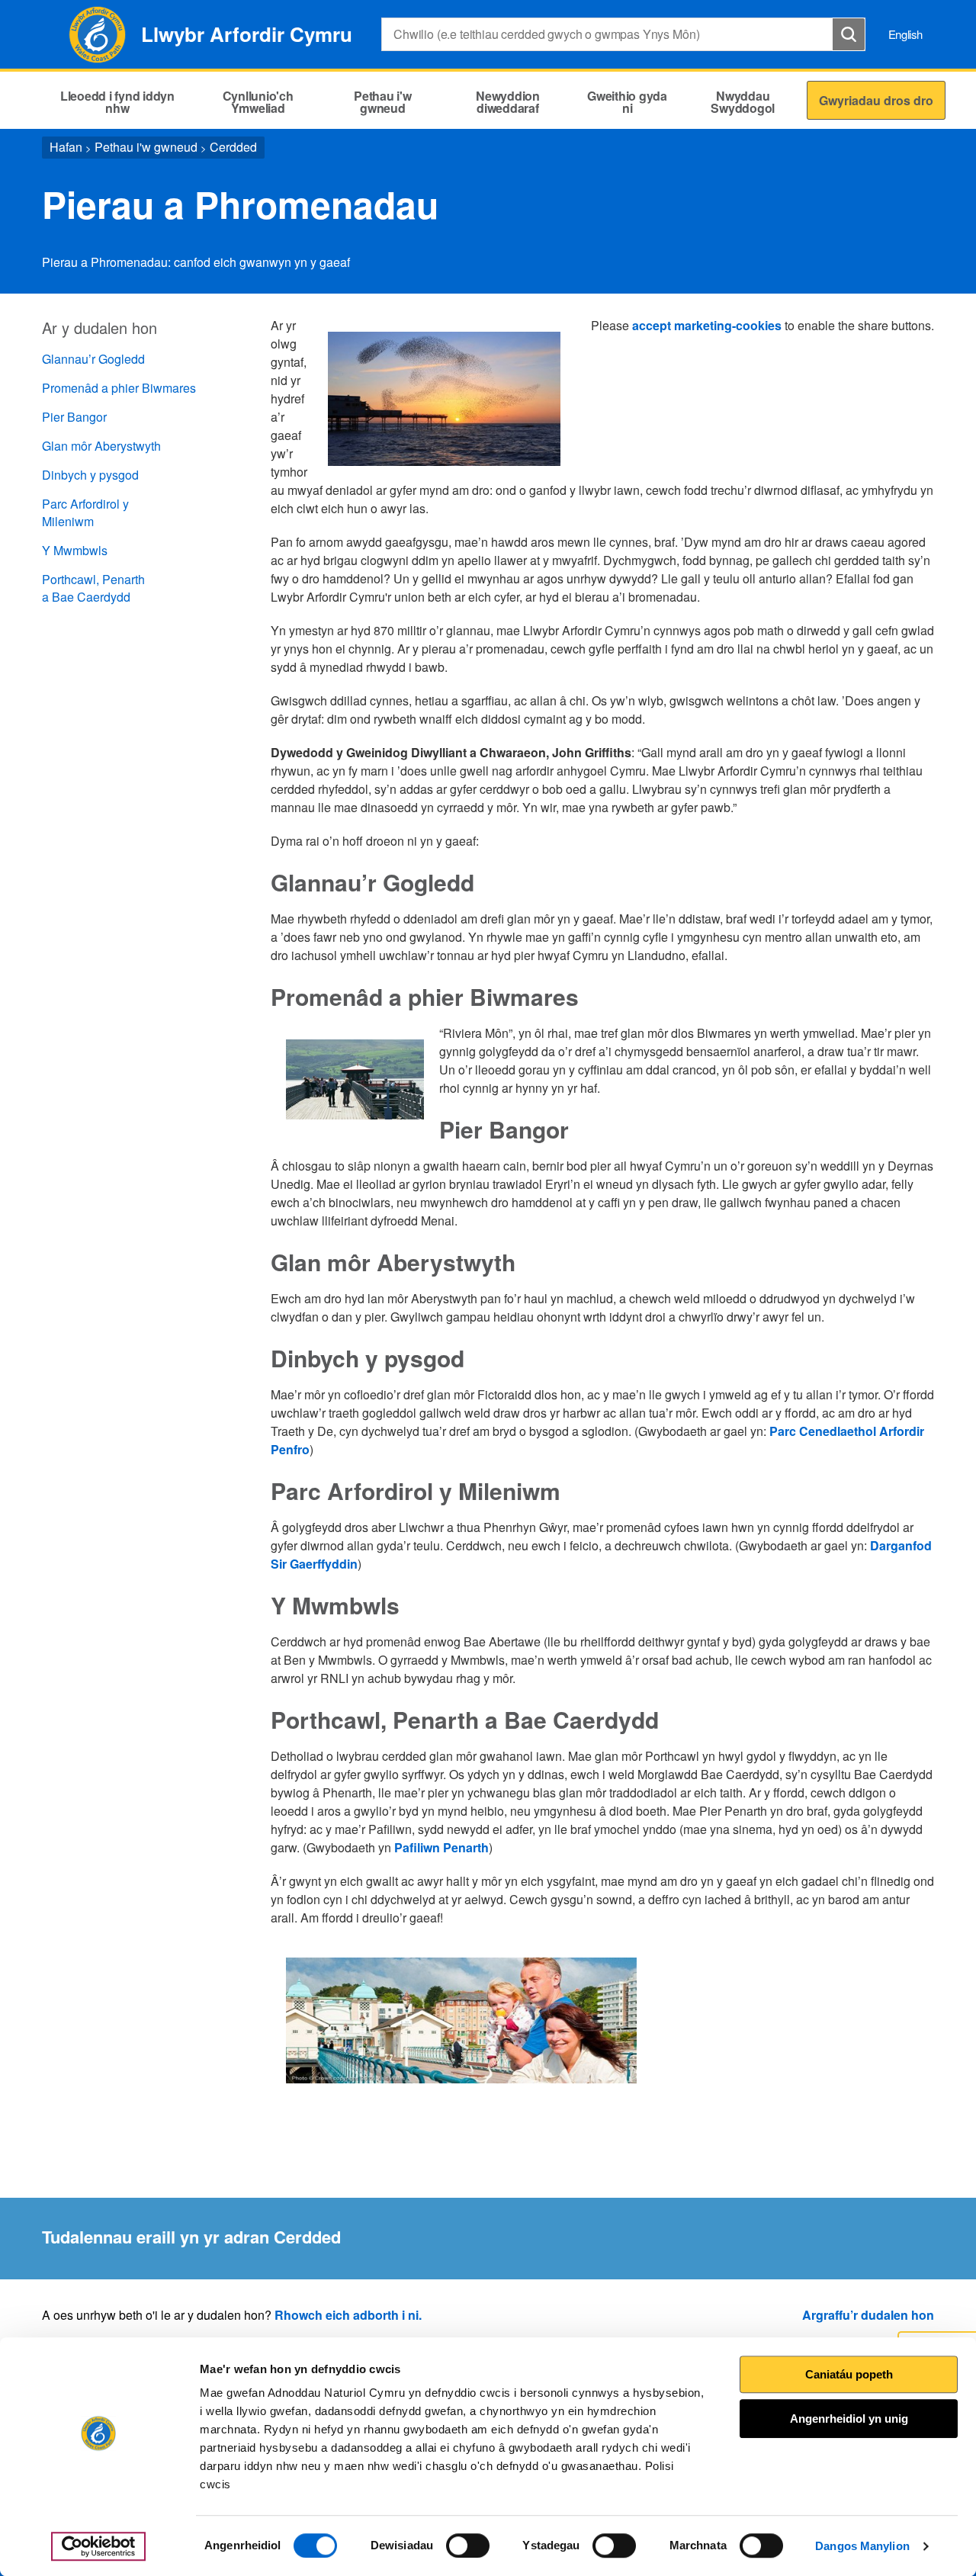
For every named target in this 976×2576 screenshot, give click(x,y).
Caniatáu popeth (849, 2374)
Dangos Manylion (862, 2546)
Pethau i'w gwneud (146, 147)
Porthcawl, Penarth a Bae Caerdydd (93, 588)
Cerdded (233, 147)
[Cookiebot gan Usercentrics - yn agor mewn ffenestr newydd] (98, 2546)
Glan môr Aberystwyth (101, 446)
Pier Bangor (74, 417)
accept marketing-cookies (707, 325)
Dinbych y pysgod (90, 475)
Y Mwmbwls (75, 550)
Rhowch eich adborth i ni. (348, 2315)
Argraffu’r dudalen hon (868, 2315)
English (905, 34)
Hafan (66, 147)
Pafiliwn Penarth (441, 1847)
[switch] (468, 2545)
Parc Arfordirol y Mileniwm (85, 512)
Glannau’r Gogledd (93, 359)
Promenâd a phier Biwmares (119, 388)
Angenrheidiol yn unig (849, 2419)
